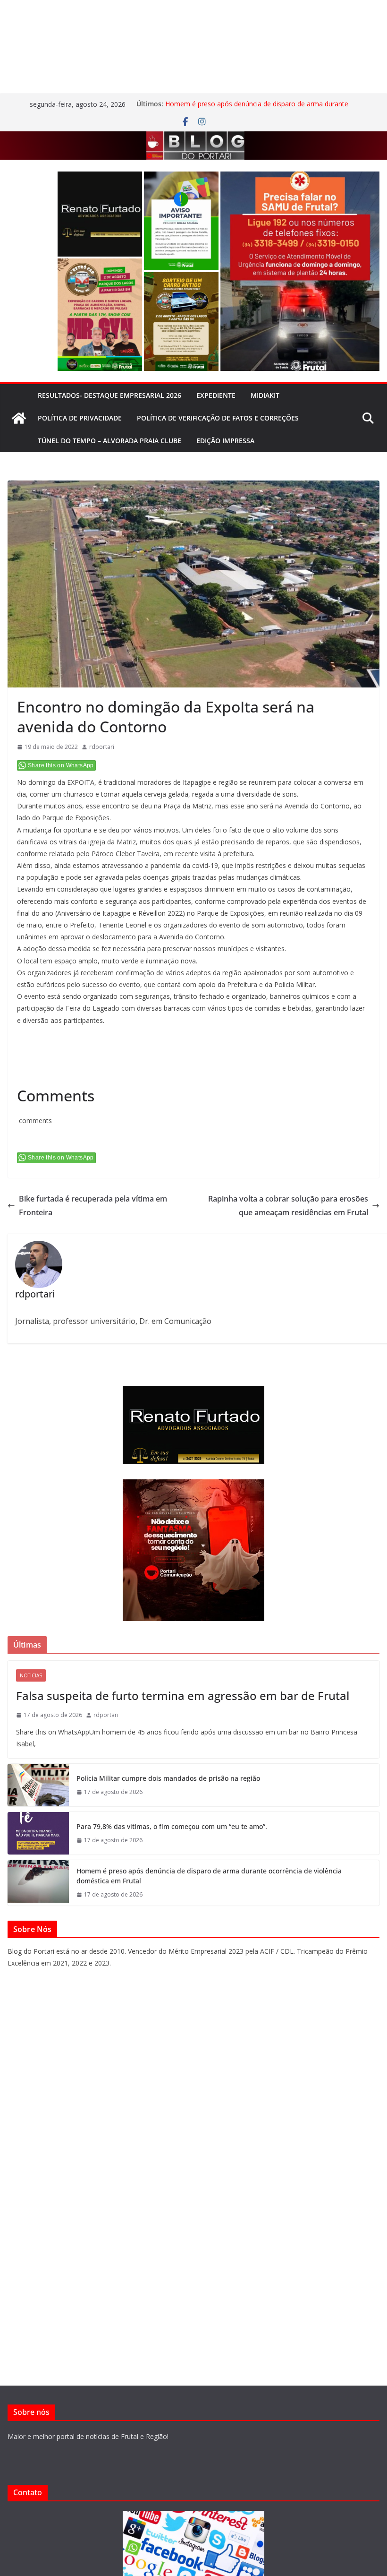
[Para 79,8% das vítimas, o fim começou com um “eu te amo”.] (38, 1833)
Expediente (216, 395)
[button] (100, 214)
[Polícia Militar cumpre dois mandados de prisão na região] (38, 1785)
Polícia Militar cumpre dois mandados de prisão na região (168, 1778)
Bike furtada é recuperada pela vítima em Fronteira (93, 1206)
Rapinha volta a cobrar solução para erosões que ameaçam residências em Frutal (288, 1206)
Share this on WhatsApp (61, 765)
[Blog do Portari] (19, 418)
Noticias (31, 1675)
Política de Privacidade (80, 418)
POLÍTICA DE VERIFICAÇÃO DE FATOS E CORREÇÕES (218, 418)
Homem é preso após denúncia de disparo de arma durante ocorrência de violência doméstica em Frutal (257, 108)
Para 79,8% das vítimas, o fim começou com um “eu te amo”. (172, 1826)
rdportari (102, 747)
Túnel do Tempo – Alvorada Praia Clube (109, 441)
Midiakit (265, 395)
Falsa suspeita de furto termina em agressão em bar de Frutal (183, 1696)
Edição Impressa (225, 441)
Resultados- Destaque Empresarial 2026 (109, 395)
